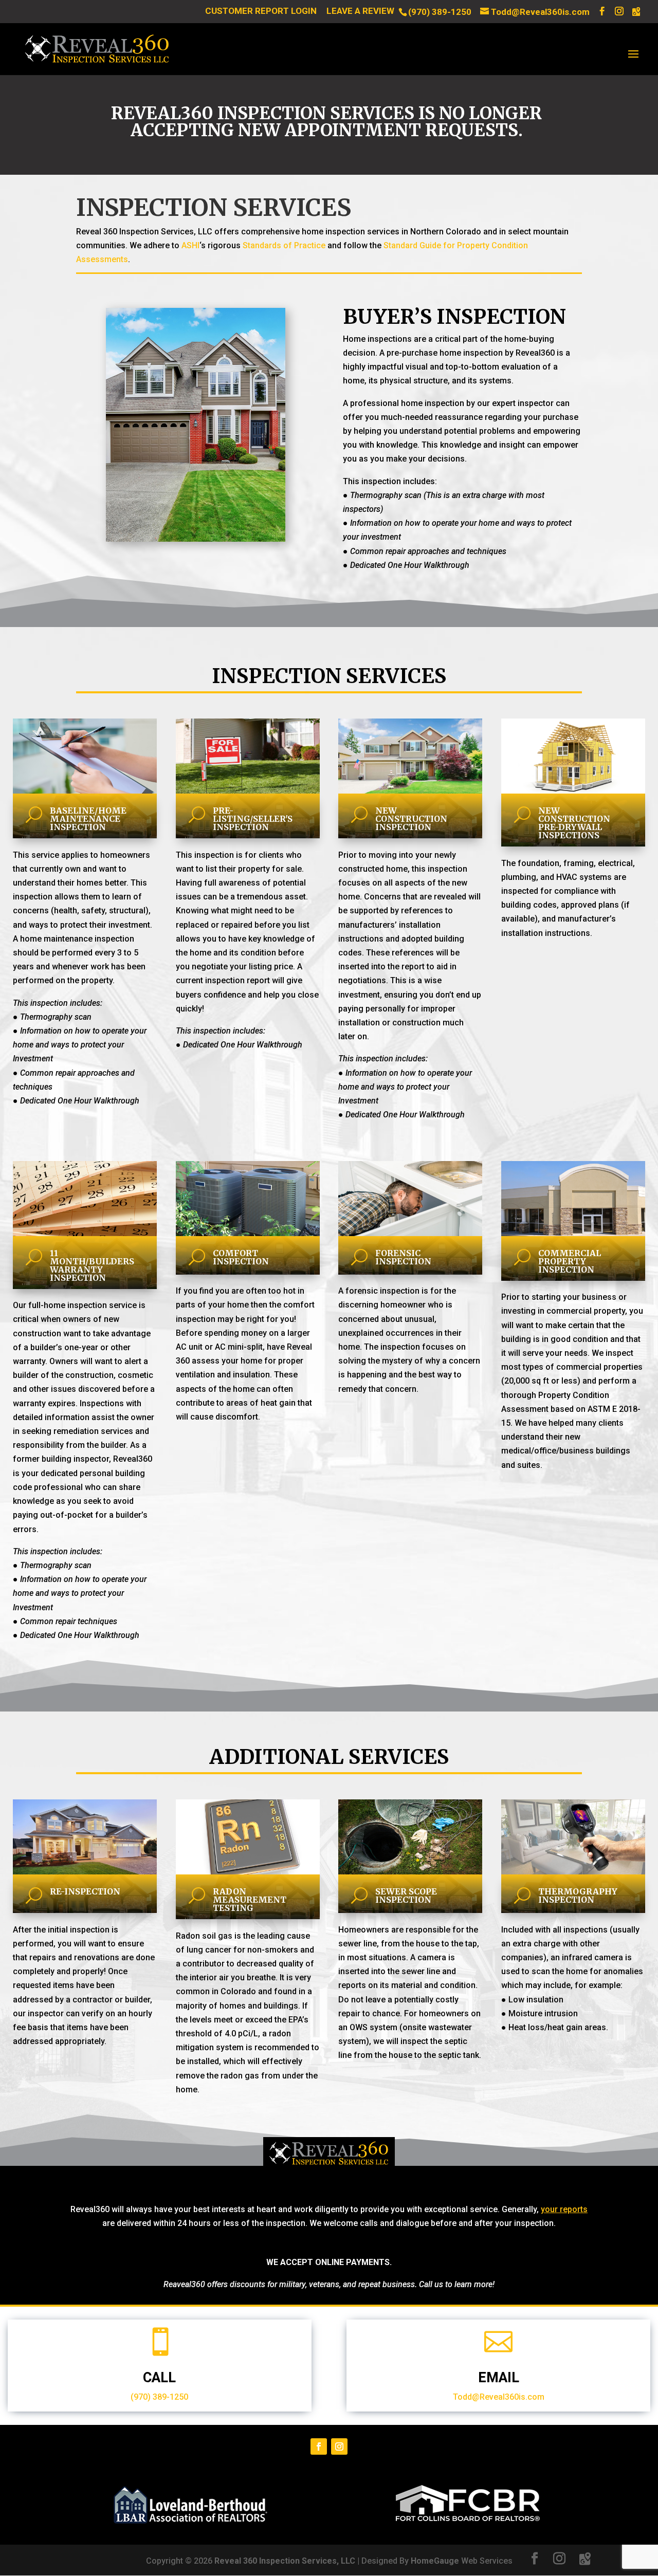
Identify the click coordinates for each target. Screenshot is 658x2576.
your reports (564, 2209)
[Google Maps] (636, 12)
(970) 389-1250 (440, 12)
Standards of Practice (284, 245)
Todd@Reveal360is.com (499, 2397)
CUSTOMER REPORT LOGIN (261, 11)
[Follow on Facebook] (319, 2446)
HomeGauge (435, 2561)
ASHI (190, 245)
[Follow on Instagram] (339, 2446)
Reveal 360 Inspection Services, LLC (285, 2561)
